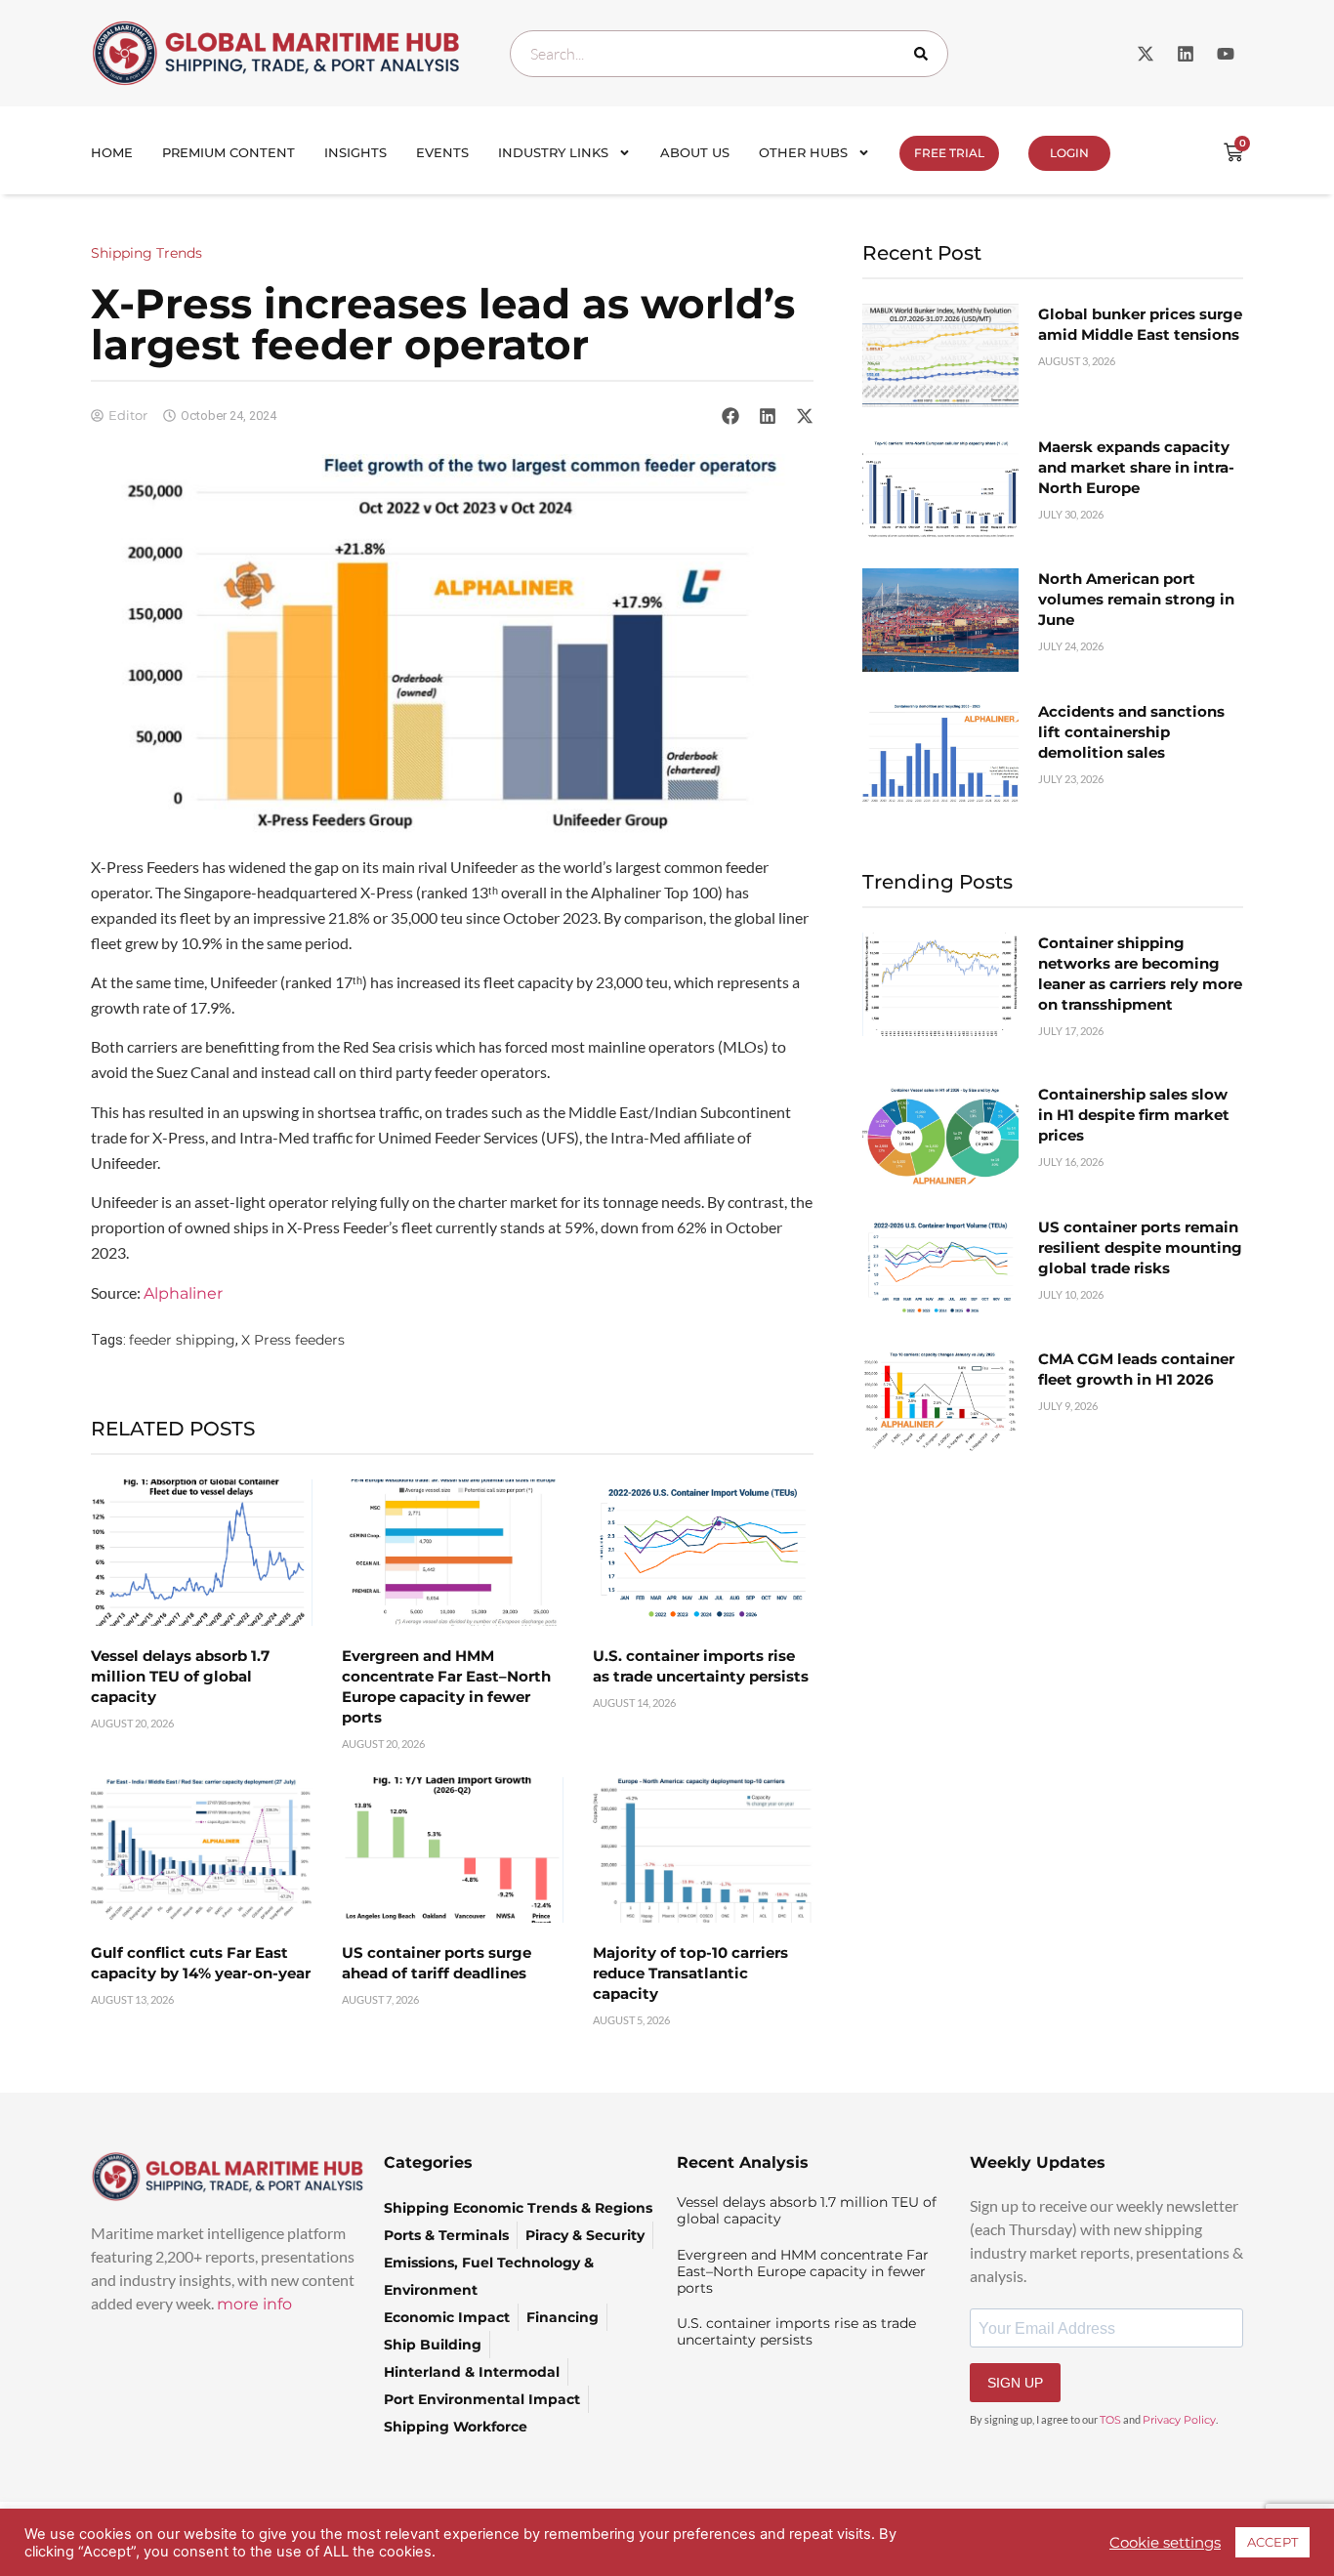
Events (442, 152)
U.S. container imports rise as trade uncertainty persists (796, 2331)
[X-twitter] (1146, 54)
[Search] (925, 54)
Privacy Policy (1179, 2420)
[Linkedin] (1186, 54)
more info (254, 2304)
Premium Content (229, 152)
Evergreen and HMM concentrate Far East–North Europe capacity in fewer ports (803, 2271)
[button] (730, 415)
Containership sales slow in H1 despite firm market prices (1134, 1115)
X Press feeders (293, 1340)
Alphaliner (183, 1293)
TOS (1110, 2420)
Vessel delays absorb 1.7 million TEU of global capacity (180, 1676)
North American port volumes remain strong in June (1136, 599)
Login (1069, 153)
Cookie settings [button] (1165, 2543)
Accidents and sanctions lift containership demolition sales (1131, 732)
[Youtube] (1226, 54)
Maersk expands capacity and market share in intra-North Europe (1136, 467)
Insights (355, 152)
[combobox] (729, 54)
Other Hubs (803, 152)
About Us (695, 152)
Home (112, 152)
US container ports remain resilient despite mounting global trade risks (1140, 1247)
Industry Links (553, 152)
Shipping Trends (146, 253)
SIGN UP (1015, 2383)
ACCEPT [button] (1272, 2542)
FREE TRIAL (949, 153)
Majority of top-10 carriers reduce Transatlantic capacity (690, 1973)
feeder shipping (182, 1340)
